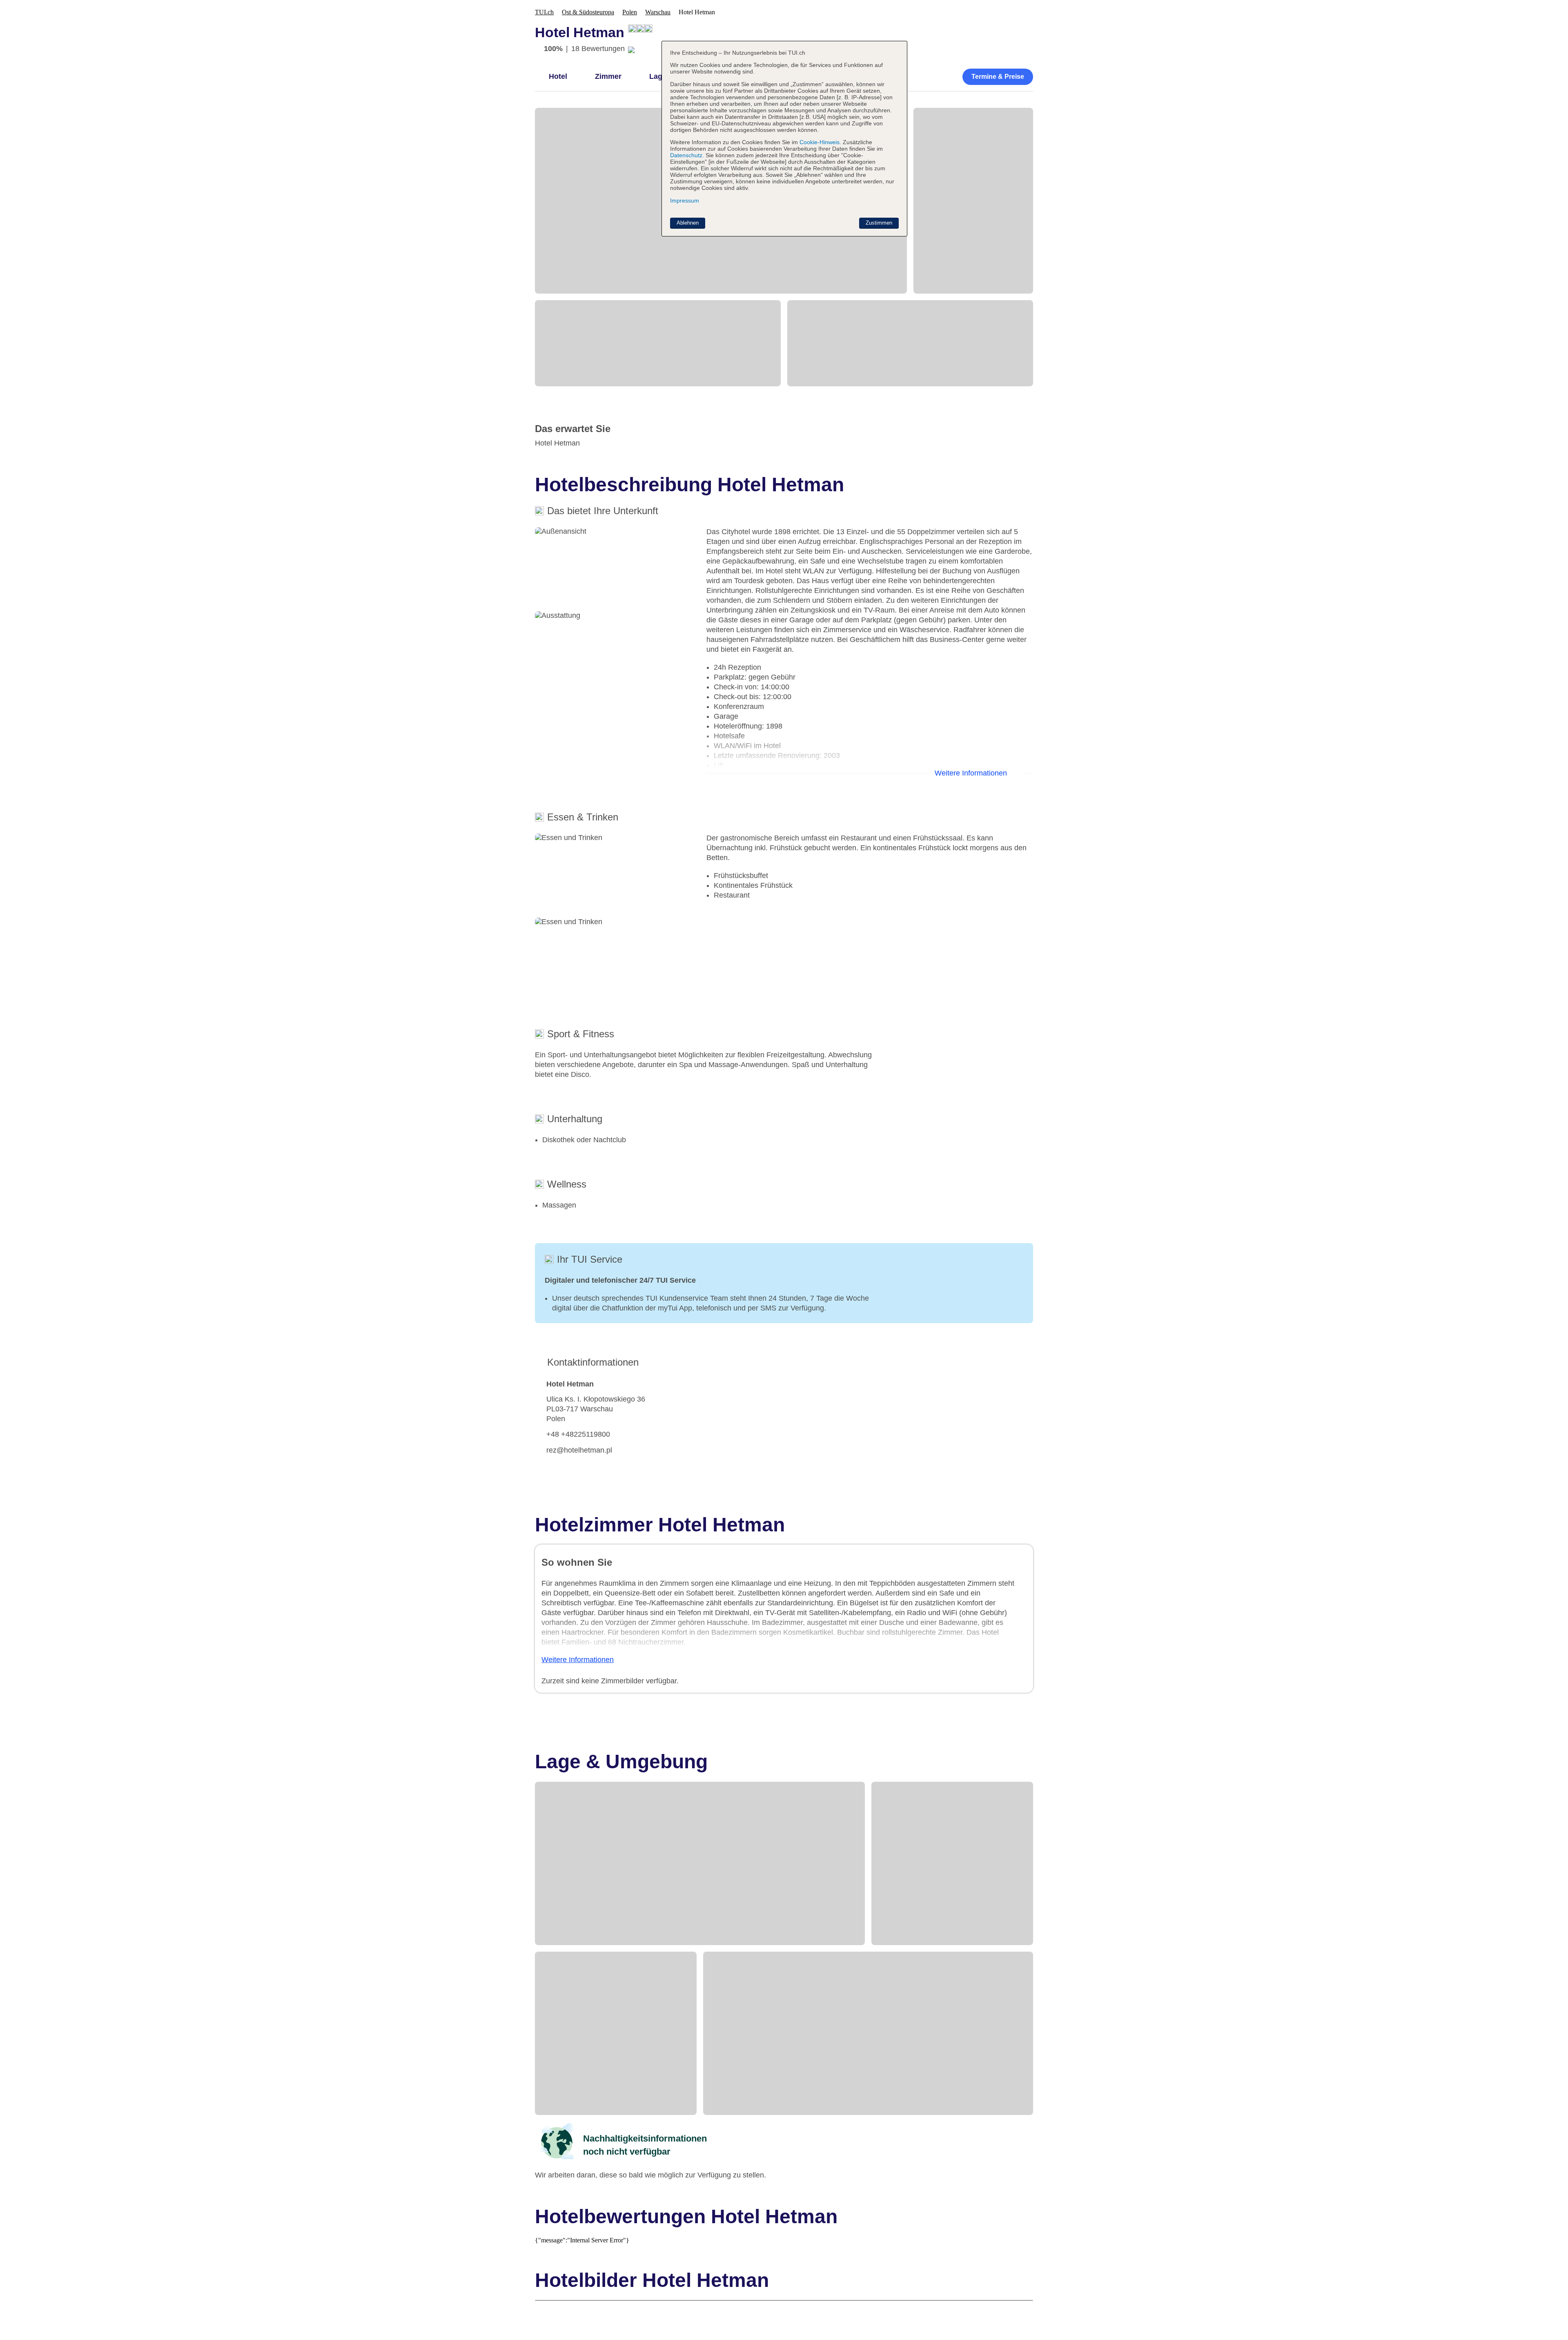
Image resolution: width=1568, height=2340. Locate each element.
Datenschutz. (687, 155)
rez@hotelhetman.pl (579, 1450)
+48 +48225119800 (578, 1434)
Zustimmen (879, 223)
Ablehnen (688, 223)
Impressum (685, 201)
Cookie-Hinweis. (820, 142)
